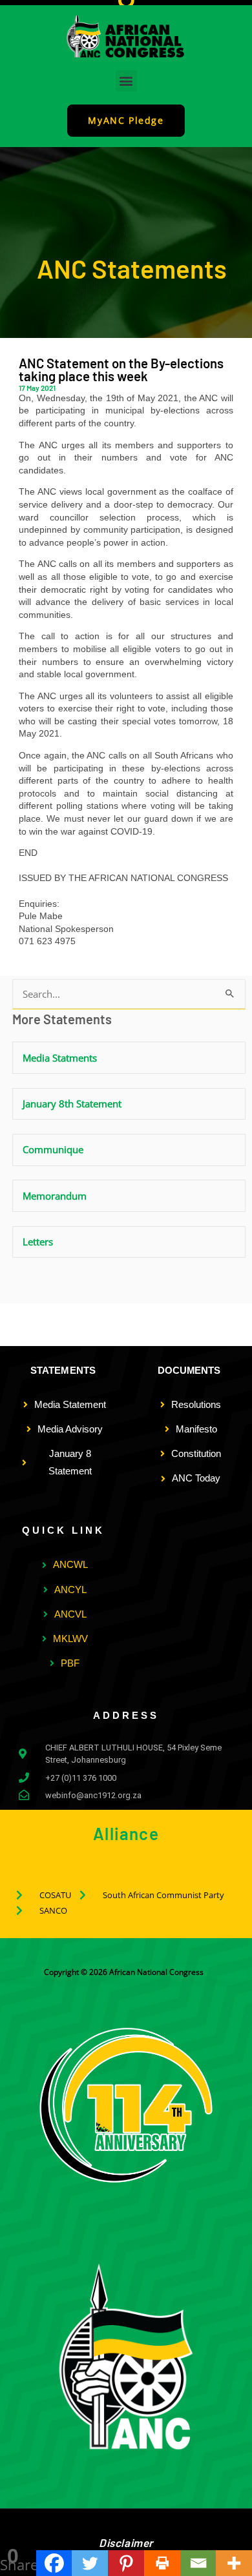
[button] (126, 81)
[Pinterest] (126, 2563)
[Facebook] (54, 2563)
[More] (234, 2563)
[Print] (162, 2563)
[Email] (198, 2563)
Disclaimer (126, 2542)
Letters (38, 1242)
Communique (53, 1149)
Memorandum (55, 1196)
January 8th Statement (72, 1104)
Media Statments (60, 1058)
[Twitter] (90, 2563)
